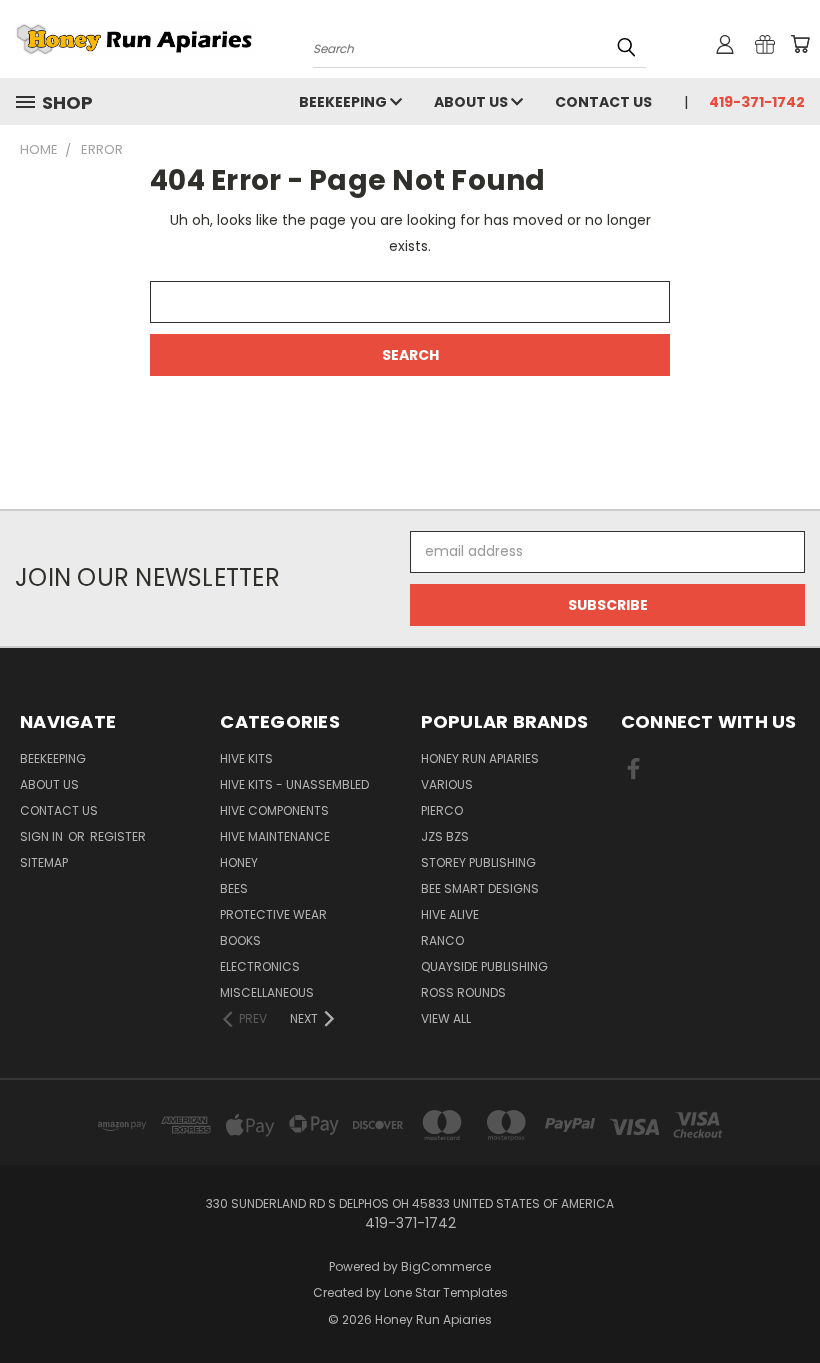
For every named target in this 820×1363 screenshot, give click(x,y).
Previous (789, 1300)
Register (118, 836)
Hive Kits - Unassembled (294, 784)
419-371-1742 (757, 102)
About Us (472, 102)
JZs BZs (445, 836)
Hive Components (274, 810)
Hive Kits (246, 758)
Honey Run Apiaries (480, 758)
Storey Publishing (478, 862)
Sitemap (44, 862)
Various (447, 784)
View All (446, 1018)
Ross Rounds (463, 992)
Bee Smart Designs (480, 888)
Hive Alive (450, 914)
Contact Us (603, 102)
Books (240, 940)
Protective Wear (273, 914)
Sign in (43, 836)
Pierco (442, 810)
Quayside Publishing (484, 966)
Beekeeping (344, 102)
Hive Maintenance (275, 836)
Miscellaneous (267, 992)
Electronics (260, 966)
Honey (239, 862)
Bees (234, 888)
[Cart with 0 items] (800, 44)
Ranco (442, 940)
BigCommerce (446, 1266)
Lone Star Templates (446, 1292)
